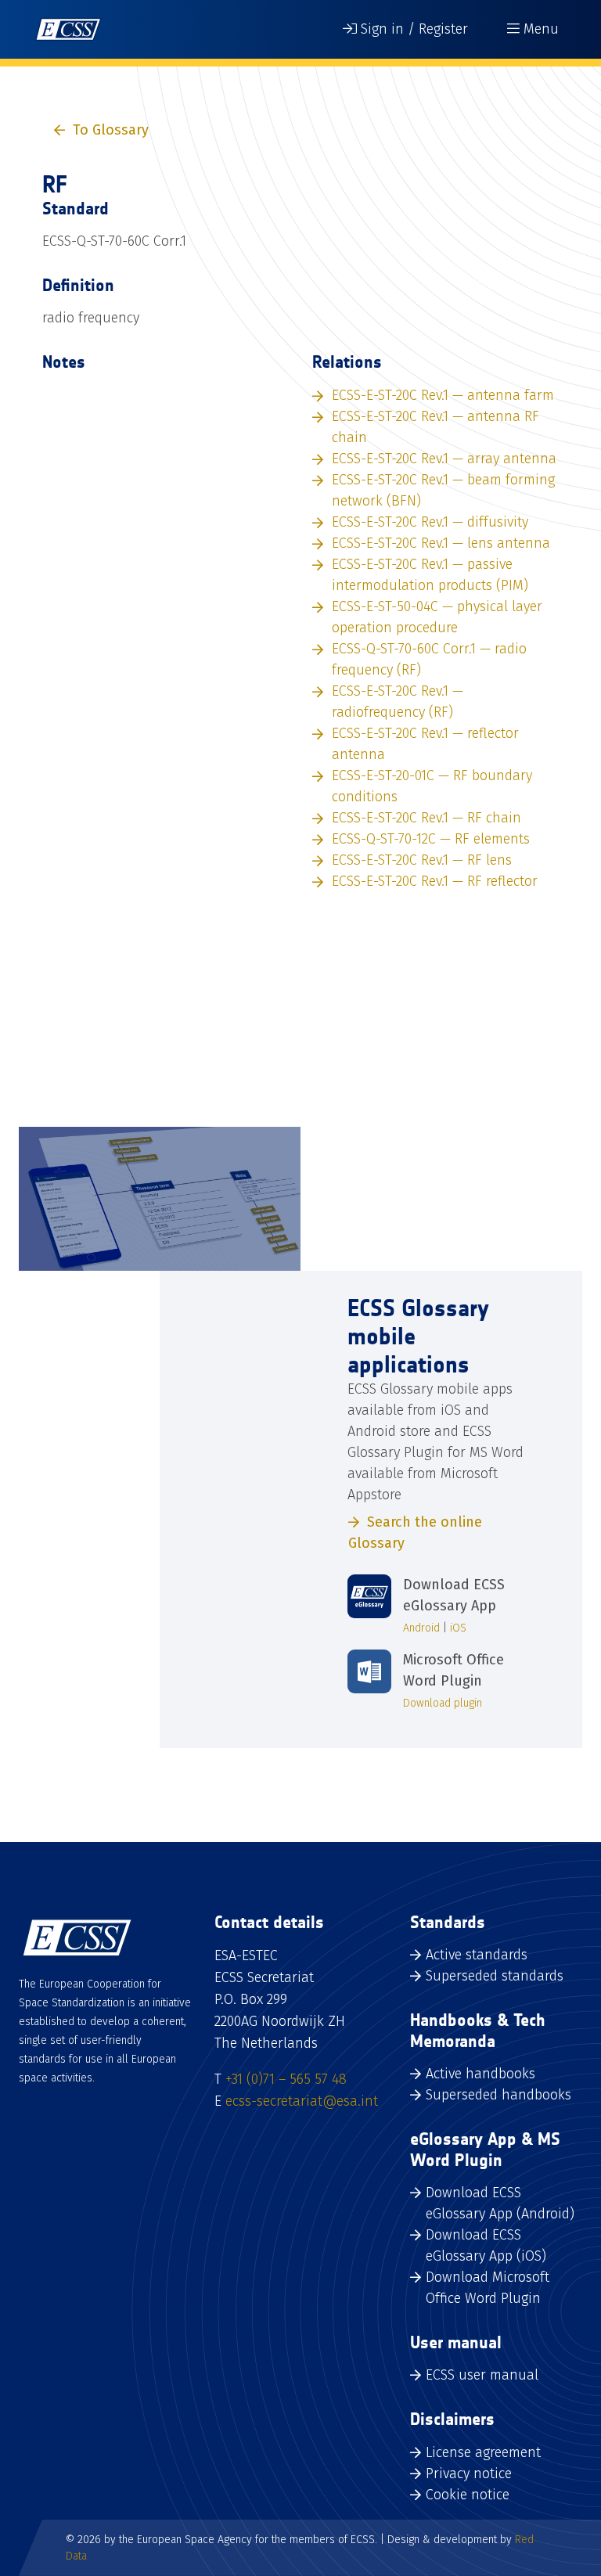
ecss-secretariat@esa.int (302, 2101)
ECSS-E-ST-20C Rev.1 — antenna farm (443, 395)
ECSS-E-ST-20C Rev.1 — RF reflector (435, 881)
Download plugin (443, 1703)
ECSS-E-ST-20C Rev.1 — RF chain (426, 818)
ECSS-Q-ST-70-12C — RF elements (431, 839)
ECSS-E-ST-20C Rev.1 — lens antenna (441, 543)
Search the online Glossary (415, 1533)
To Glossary (111, 130)
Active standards (477, 1955)
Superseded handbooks (498, 2095)
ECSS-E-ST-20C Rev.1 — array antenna (444, 459)
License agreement (483, 2452)
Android (421, 1628)
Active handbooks (480, 2074)
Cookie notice (468, 2495)
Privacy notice (469, 2473)
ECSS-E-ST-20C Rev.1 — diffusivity (430, 522)
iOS (458, 1628)
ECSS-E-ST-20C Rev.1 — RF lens (422, 860)
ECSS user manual (482, 2375)
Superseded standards (495, 1976)
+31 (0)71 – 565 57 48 (286, 2079)
